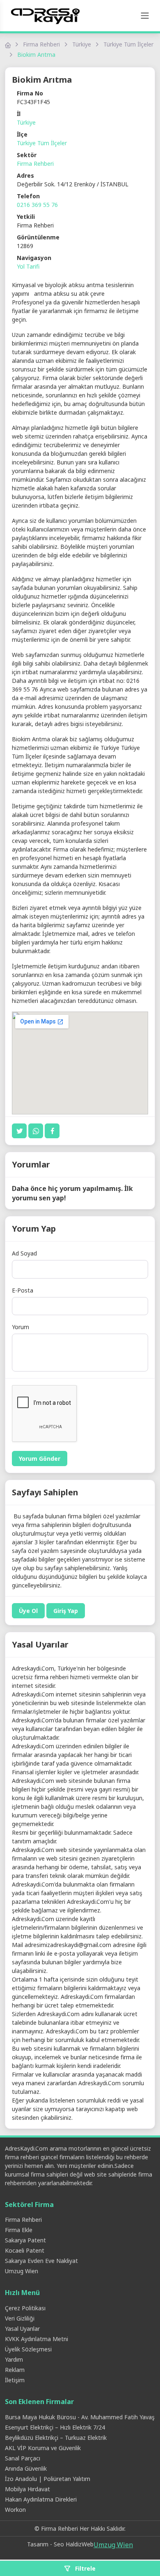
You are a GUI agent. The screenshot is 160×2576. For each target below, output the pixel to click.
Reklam (15, 2370)
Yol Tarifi (28, 266)
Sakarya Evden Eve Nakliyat (41, 2261)
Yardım (14, 2359)
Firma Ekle (19, 2230)
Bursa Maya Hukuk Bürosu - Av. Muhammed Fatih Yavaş (80, 2417)
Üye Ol (28, 1611)
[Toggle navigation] (145, 16)
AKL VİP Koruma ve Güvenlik (43, 2448)
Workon (15, 2510)
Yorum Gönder (40, 1459)
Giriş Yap (66, 1611)
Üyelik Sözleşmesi (28, 2349)
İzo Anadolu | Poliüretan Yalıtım (48, 2479)
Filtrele (85, 2568)
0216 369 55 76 (37, 205)
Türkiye (82, 44)
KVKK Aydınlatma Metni (37, 2339)
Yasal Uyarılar (22, 2329)
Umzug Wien (22, 2271)
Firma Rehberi (41, 44)
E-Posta (23, 1290)
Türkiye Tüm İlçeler (128, 44)
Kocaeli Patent (25, 2250)
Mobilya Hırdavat (27, 2489)
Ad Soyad (24, 1253)
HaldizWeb (80, 2544)
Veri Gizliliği (20, 2318)
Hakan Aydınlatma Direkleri (41, 2499)
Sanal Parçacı (23, 2458)
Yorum (21, 1327)
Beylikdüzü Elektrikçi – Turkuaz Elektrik (56, 2438)
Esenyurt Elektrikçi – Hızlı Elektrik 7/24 (55, 2427)
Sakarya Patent (25, 2240)
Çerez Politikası (25, 2308)
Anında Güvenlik (26, 2468)
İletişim (15, 2380)
